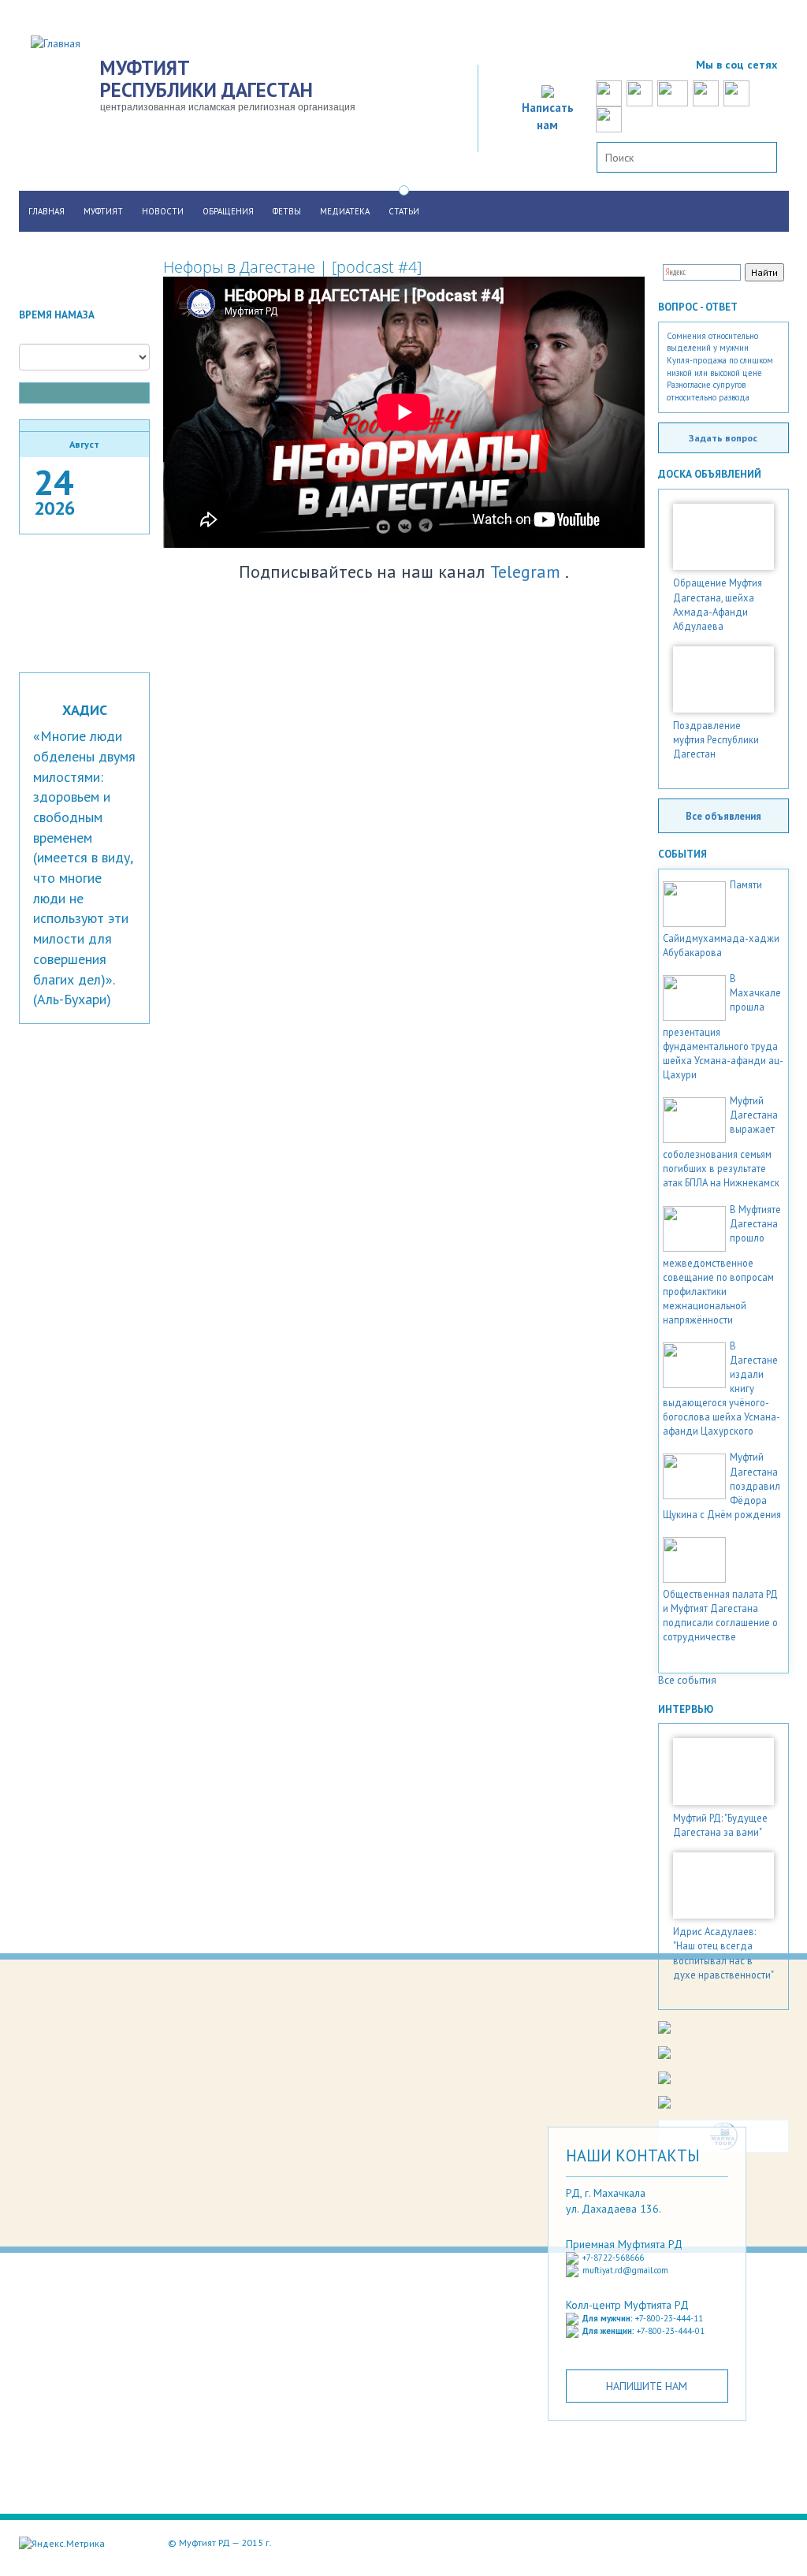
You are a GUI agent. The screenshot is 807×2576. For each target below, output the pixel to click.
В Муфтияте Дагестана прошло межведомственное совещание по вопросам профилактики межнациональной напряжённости (722, 1264)
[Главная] (61, 43)
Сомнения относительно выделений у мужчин (712, 342)
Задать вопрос (723, 437)
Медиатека (345, 211)
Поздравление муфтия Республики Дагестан (716, 739)
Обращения (228, 211)
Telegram (525, 571)
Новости (163, 211)
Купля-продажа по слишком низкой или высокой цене (720, 367)
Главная (46, 211)
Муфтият (103, 211)
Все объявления (723, 816)
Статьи (404, 211)
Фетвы (287, 211)
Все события (687, 1680)
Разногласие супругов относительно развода (708, 391)
